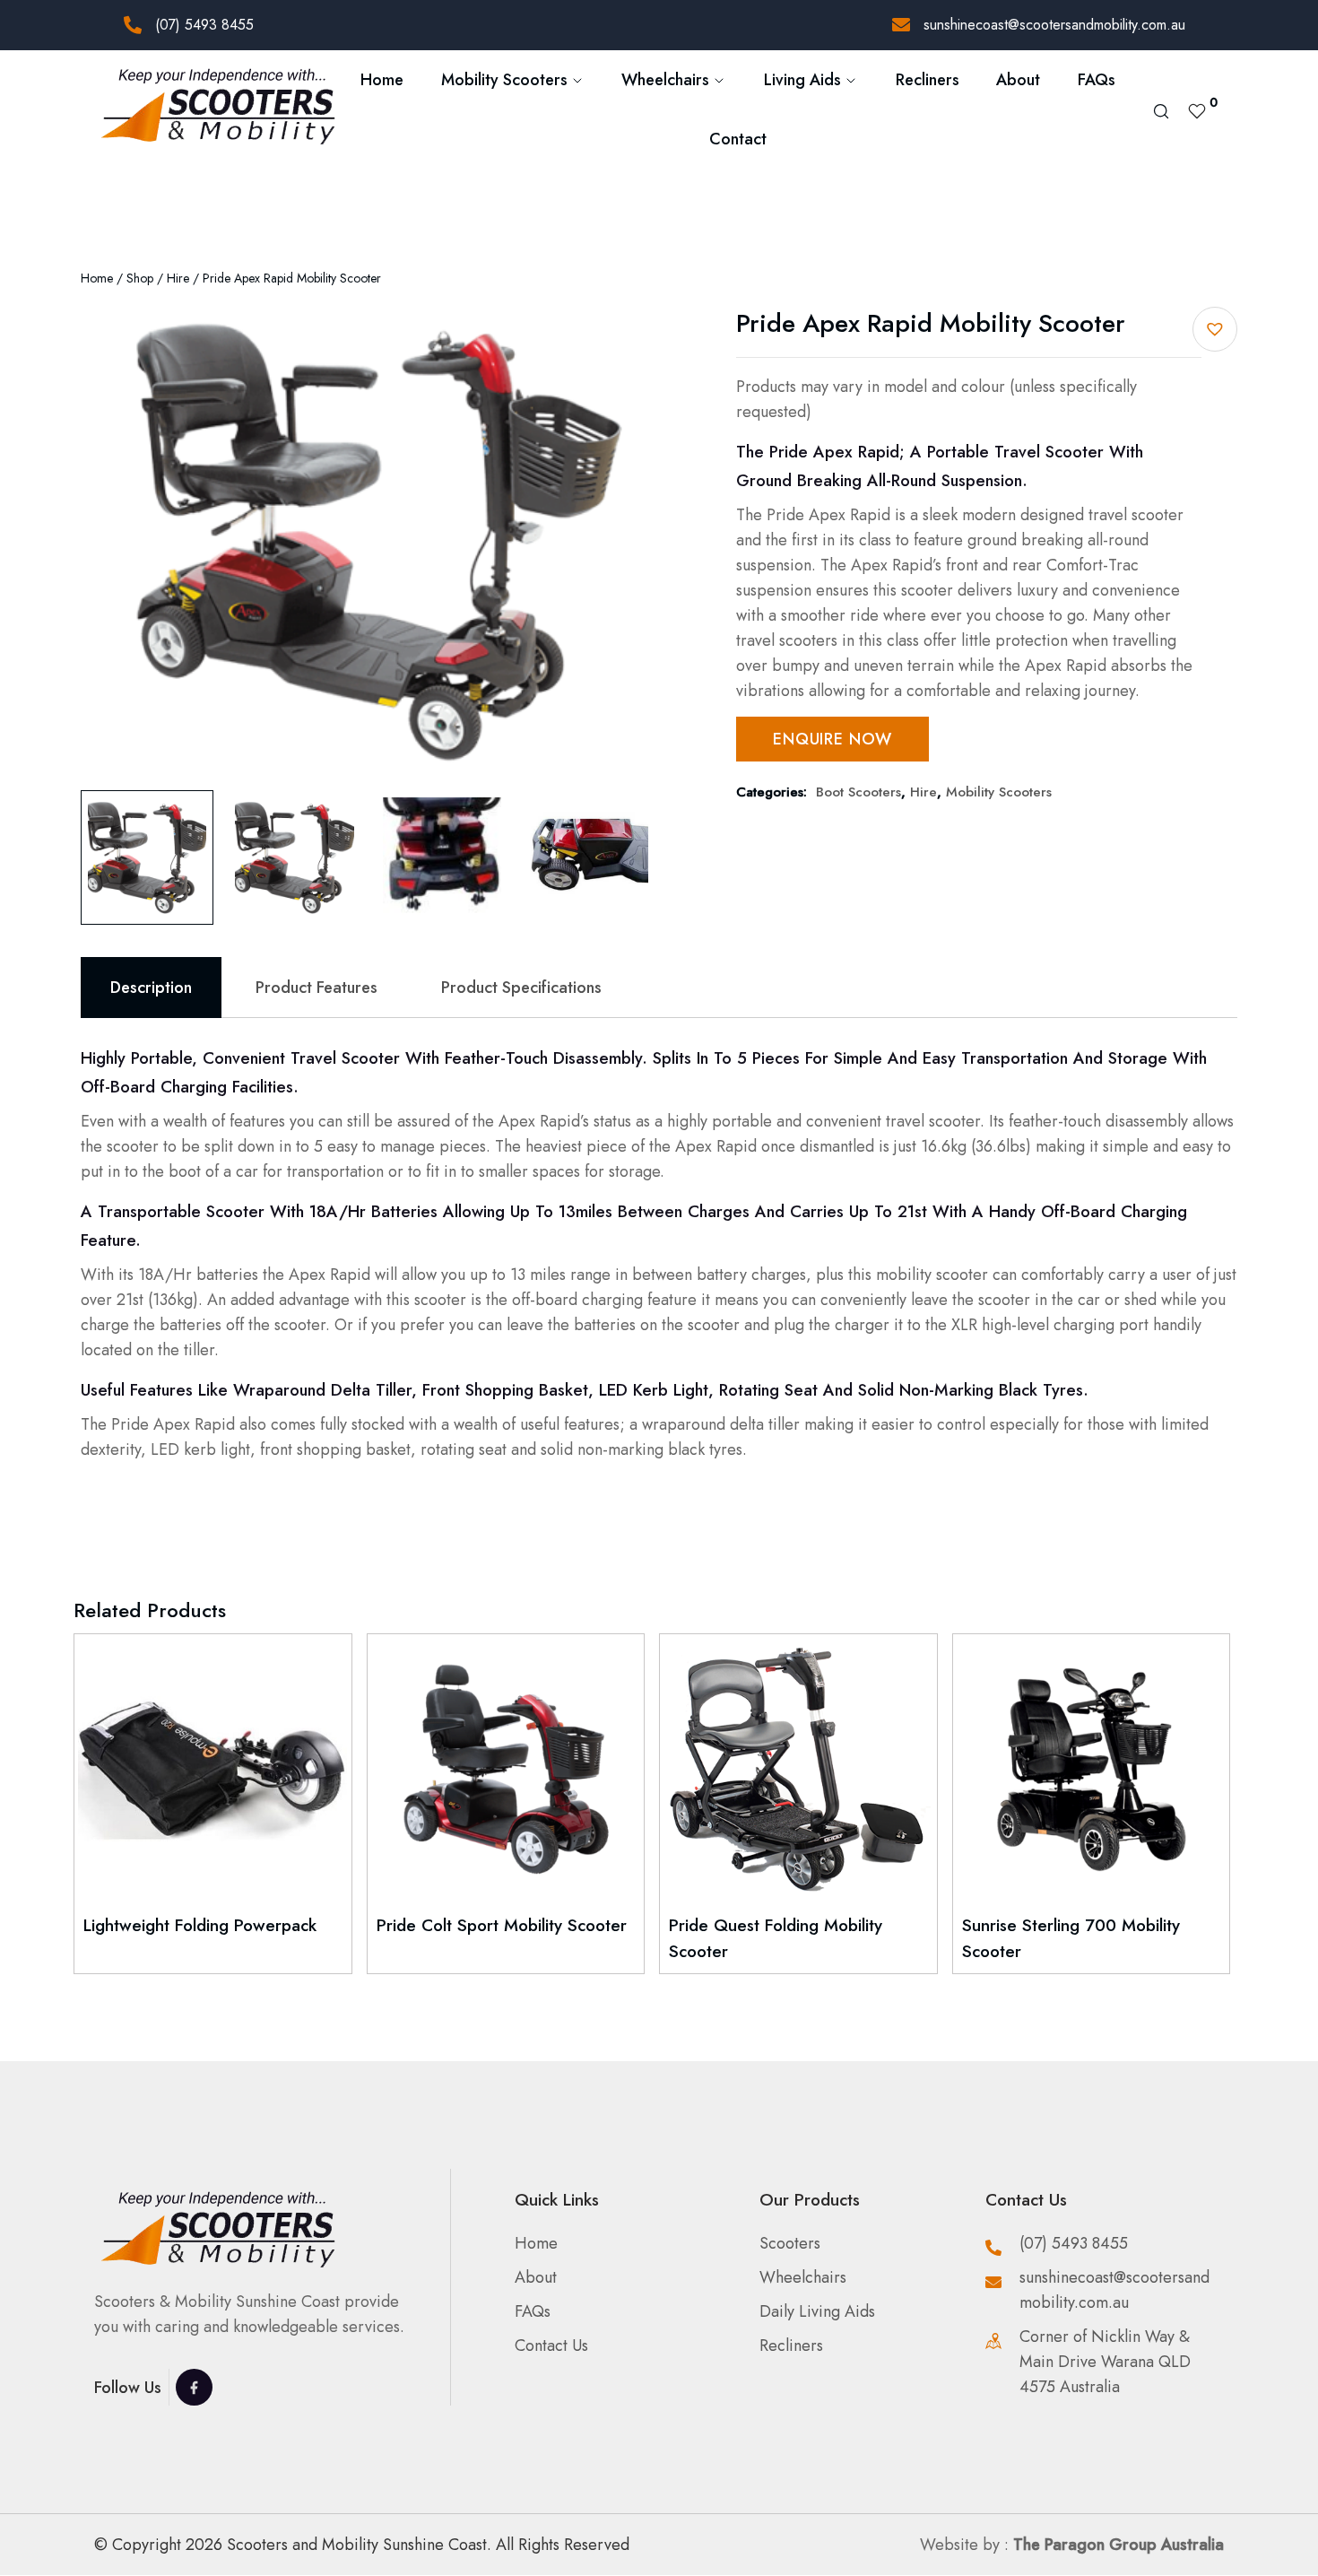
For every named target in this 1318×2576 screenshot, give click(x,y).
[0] (1197, 109)
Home (382, 80)
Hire (178, 278)
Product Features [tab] (316, 988)
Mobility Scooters (999, 792)
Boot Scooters (858, 792)
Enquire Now (832, 739)
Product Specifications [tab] (521, 988)
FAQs (1097, 80)
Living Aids (802, 80)
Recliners (928, 80)
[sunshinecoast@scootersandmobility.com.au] (901, 25)
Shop (140, 278)
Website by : (1072, 2545)
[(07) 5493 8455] (133, 25)
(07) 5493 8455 (204, 25)
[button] (1215, 329)
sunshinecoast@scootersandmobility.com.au (1054, 25)
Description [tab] (151, 988)
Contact (738, 139)
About (1018, 80)
